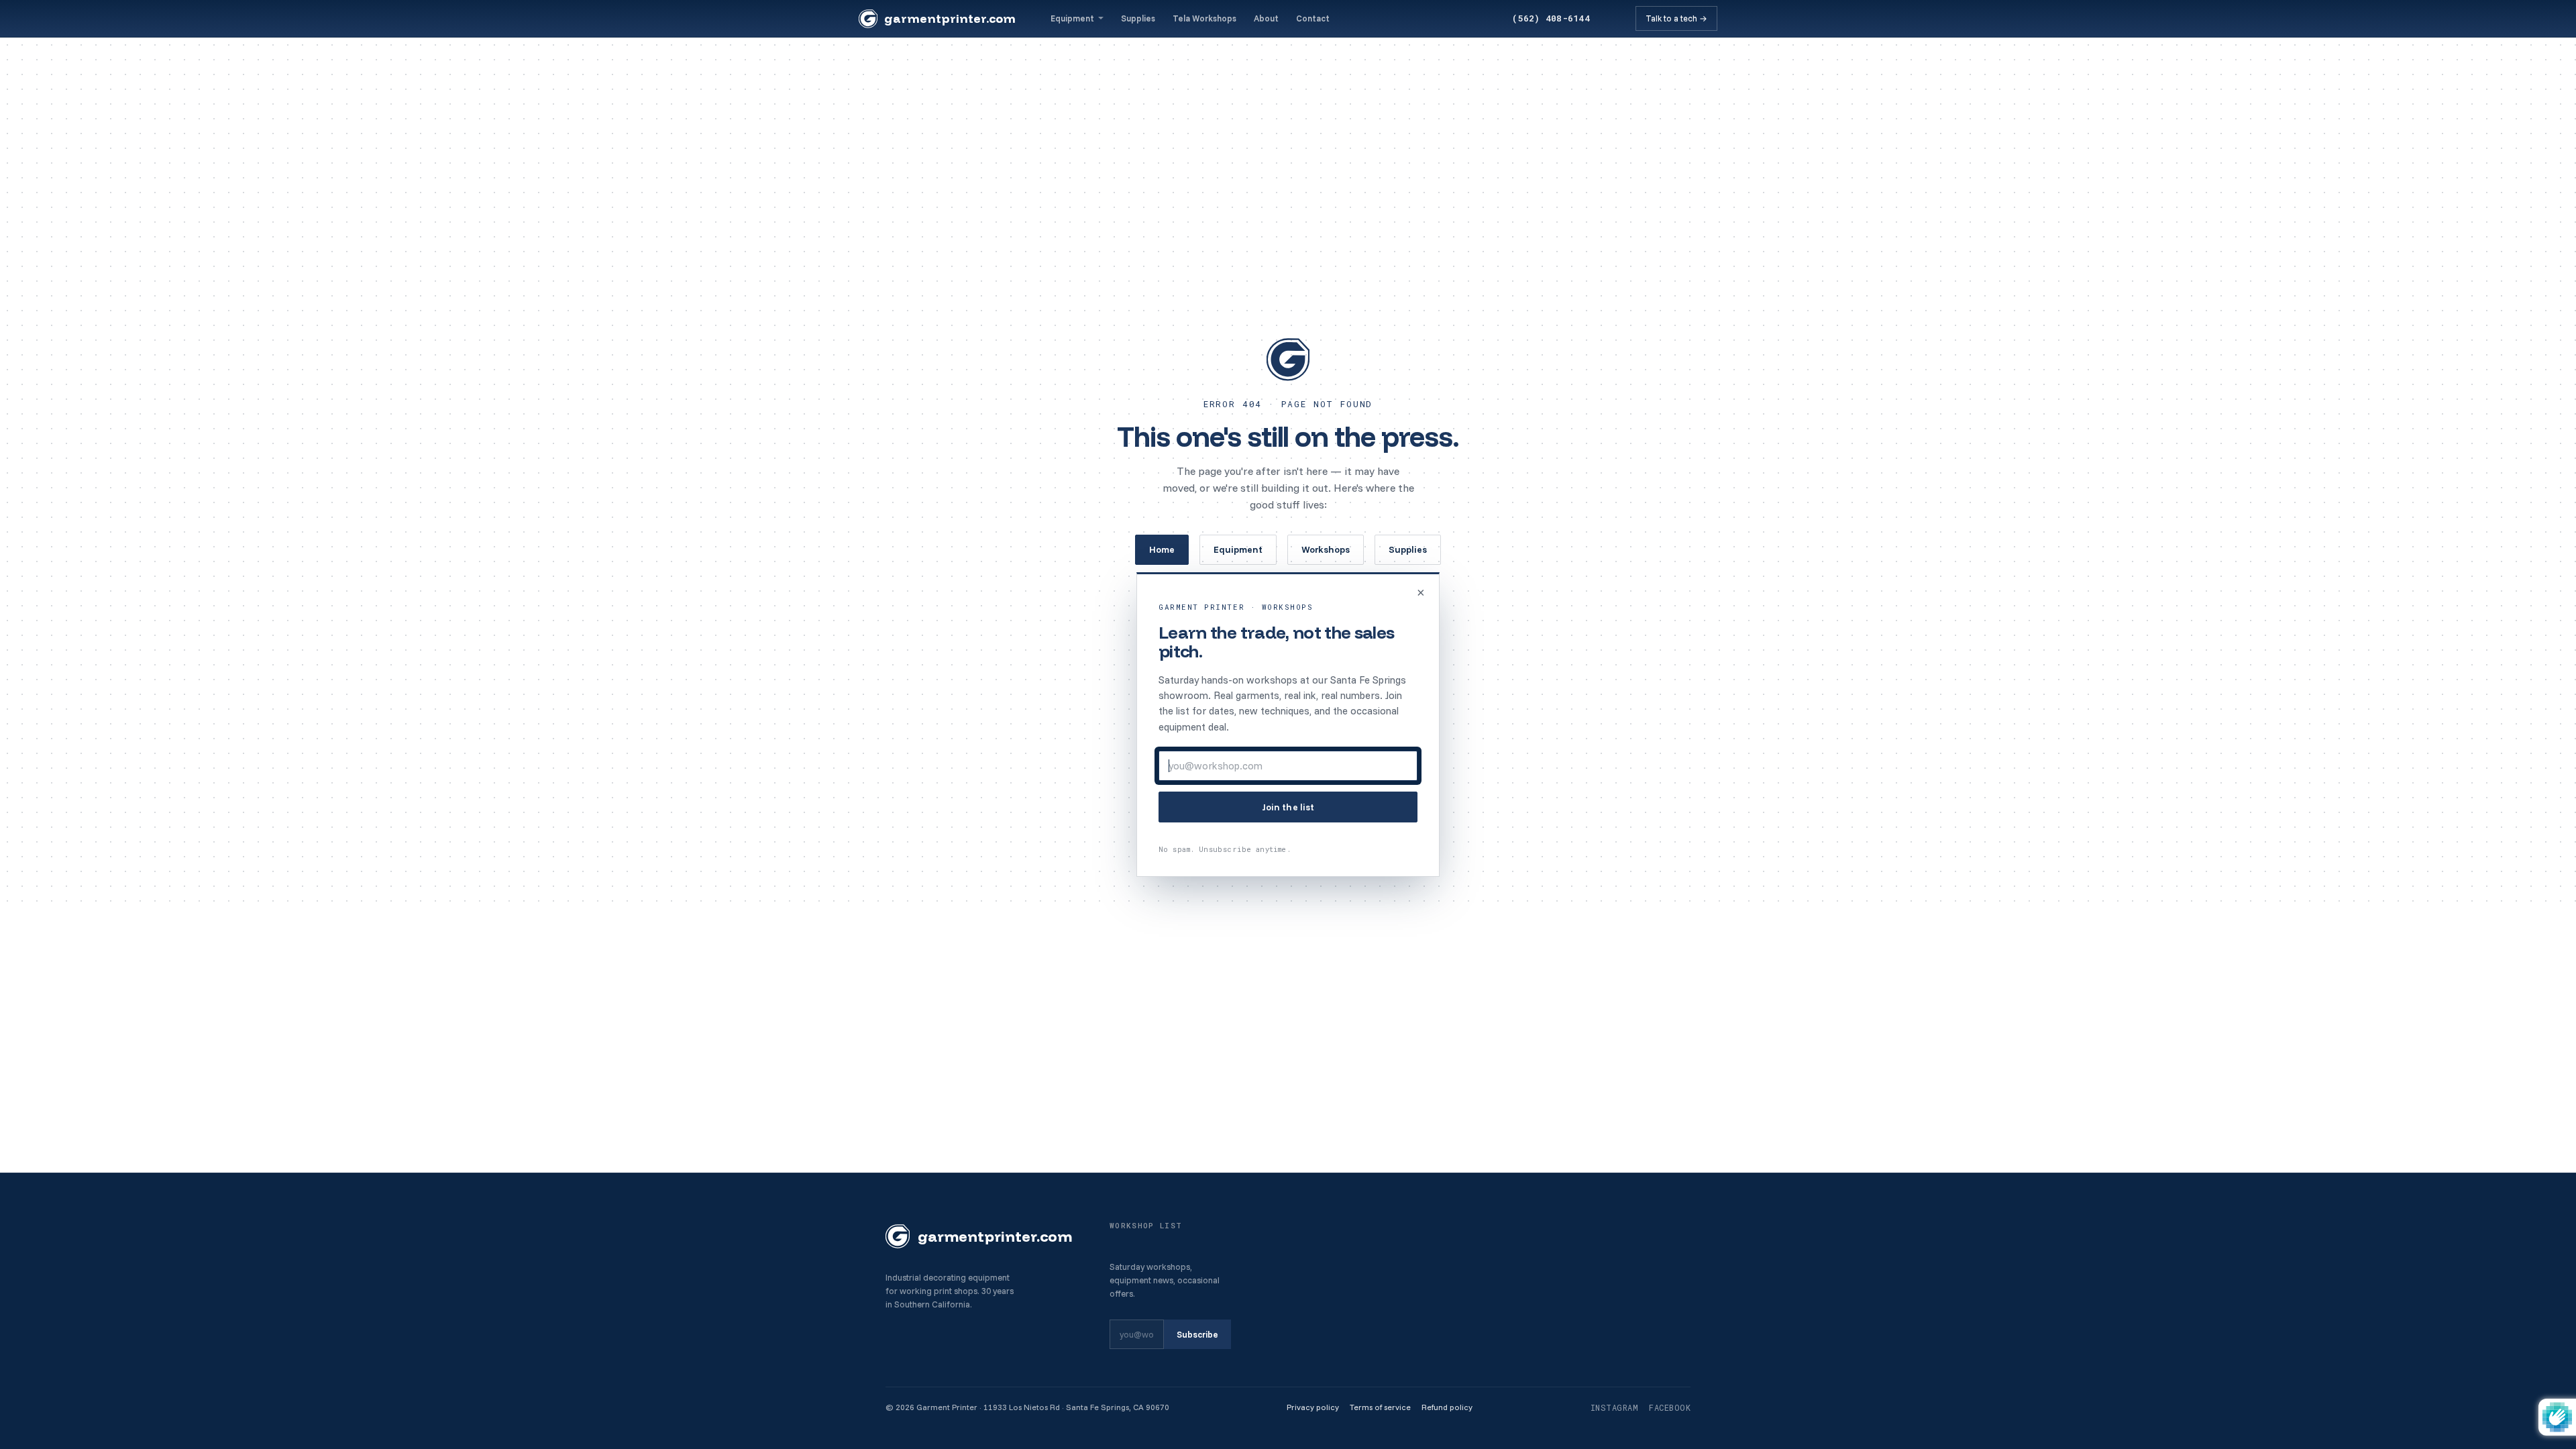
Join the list (1288, 807)
